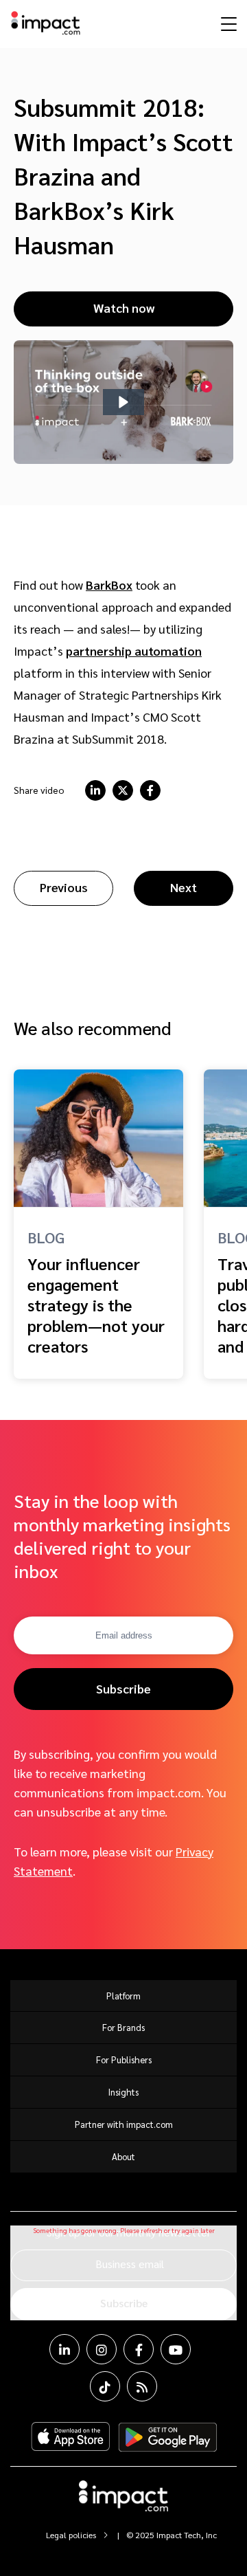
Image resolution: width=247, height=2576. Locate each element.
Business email (130, 2264)
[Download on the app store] (71, 2437)
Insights (123, 2092)
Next (184, 887)
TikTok (105, 2386)
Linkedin (64, 2349)
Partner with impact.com (124, 2124)
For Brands (123, 2027)
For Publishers (124, 2059)
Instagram (102, 2349)
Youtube (176, 2349)
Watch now (124, 308)
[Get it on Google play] (168, 2437)
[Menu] (227, 23)
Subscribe (123, 1688)
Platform (123, 1996)
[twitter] (123, 790)
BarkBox (109, 585)
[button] (123, 402)
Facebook (139, 2349)
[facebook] (150, 790)
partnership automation (134, 651)
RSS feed (142, 2386)
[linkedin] (95, 790)
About (123, 2156)
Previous (64, 887)
